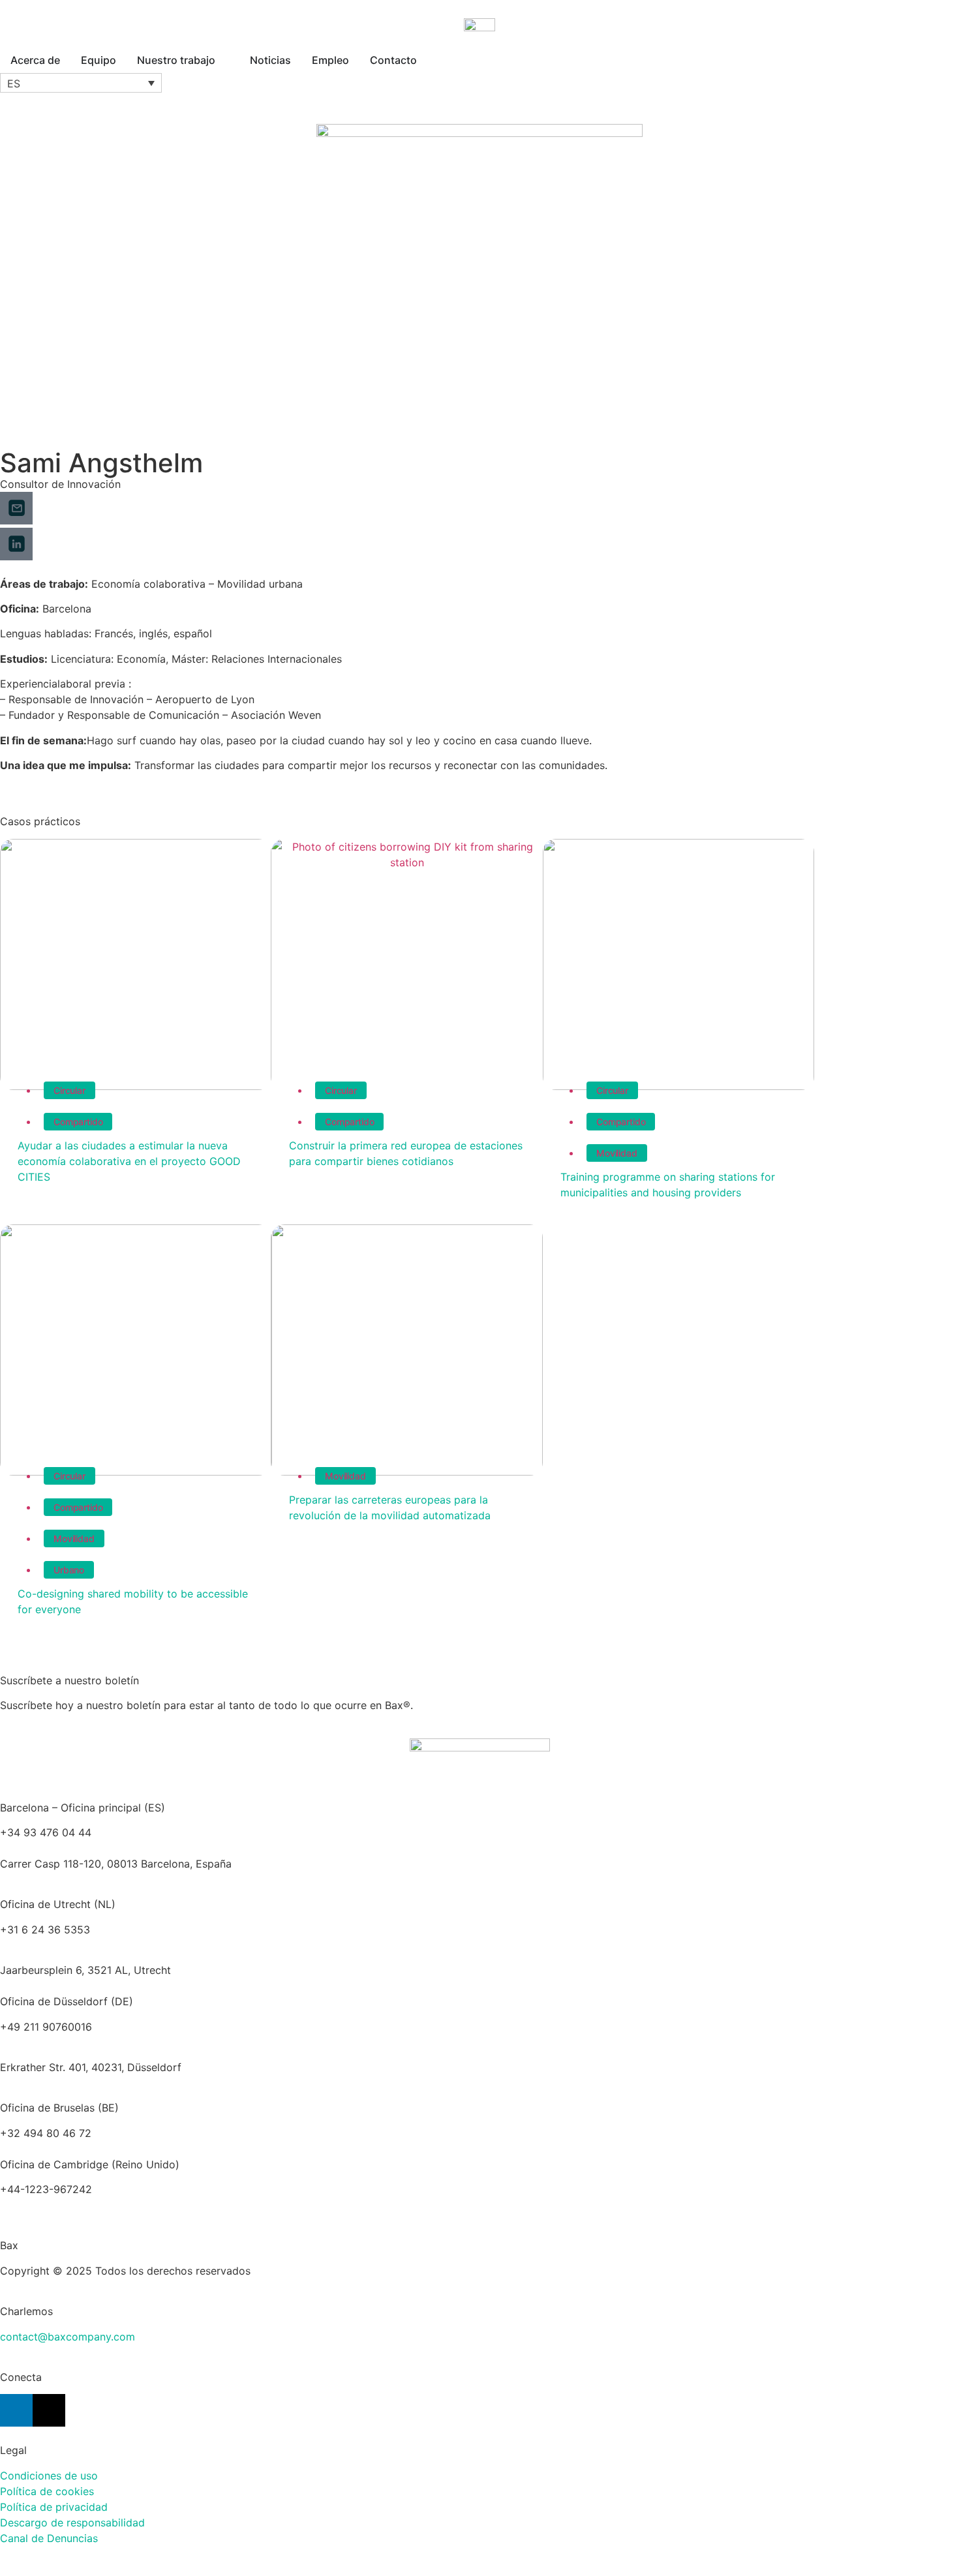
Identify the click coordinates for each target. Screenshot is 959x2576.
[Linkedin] (16, 2410)
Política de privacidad (54, 2507)
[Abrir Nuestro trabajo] (224, 60)
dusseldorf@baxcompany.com (75, 2042)
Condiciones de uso (49, 2476)
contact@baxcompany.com (68, 2337)
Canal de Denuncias (49, 2538)
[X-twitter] (49, 2410)
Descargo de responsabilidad (72, 2523)
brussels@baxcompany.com (163, 2133)
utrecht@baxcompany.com (66, 1945)
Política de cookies (47, 2491)
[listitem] (479, 1970)
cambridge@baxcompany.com (75, 2205)
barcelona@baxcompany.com (73, 1848)
